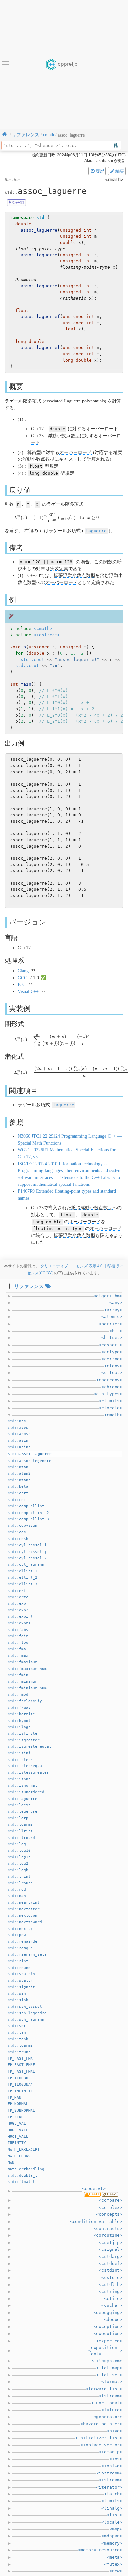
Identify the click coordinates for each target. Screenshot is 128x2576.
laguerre (96, 531)
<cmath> (43, 629)
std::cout (32, 659)
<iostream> (47, 635)
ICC (21, 985)
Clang (23, 971)
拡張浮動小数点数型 (75, 576)
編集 (120, 171)
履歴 (100, 171)
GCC (22, 978)
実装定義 (59, 569)
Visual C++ (28, 991)
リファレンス (29, 1286)
